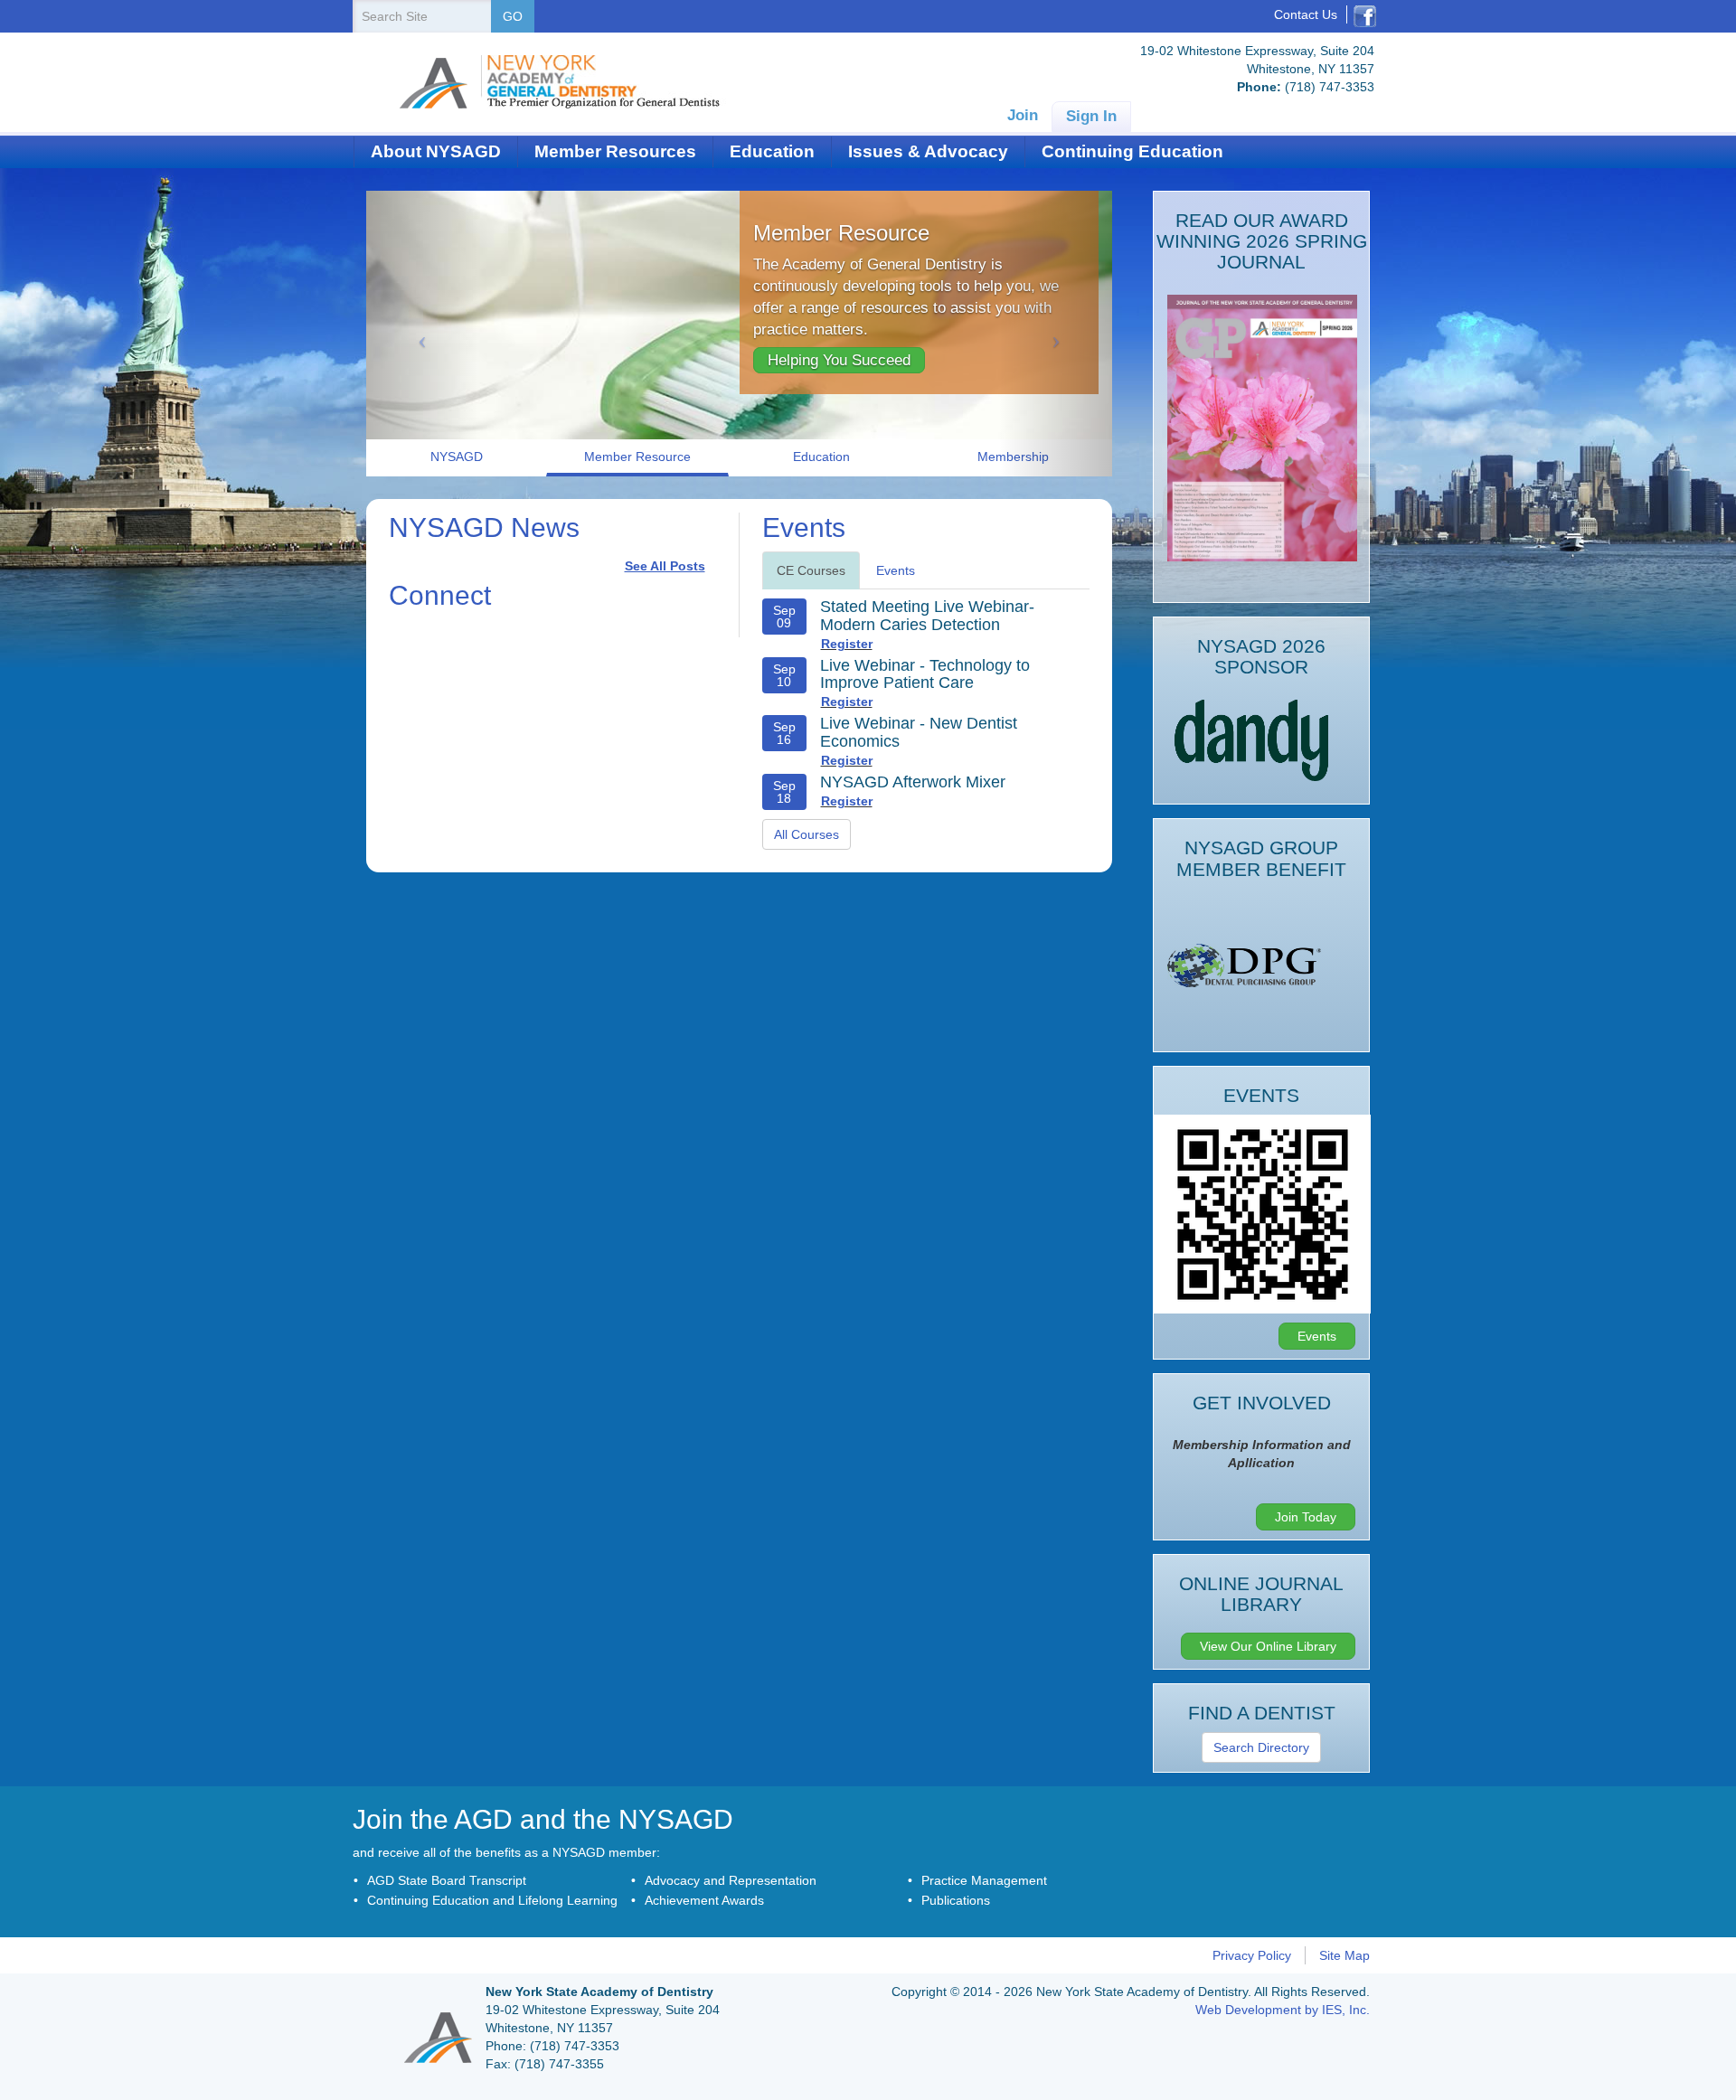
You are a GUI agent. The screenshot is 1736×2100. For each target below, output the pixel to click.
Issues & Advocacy (928, 151)
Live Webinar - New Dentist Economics (919, 732)
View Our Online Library (1268, 1646)
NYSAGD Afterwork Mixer (913, 782)
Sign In (1091, 116)
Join (1023, 115)
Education (772, 151)
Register (847, 644)
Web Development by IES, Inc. (1283, 2010)
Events (896, 570)
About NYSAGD (436, 151)
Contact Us (1306, 14)
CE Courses (811, 570)
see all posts (665, 566)
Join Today (1306, 1517)
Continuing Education (1132, 151)
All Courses (807, 834)
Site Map (1344, 1955)
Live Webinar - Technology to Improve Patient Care (925, 674)
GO (513, 16)
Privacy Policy (1252, 1955)
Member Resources (615, 151)
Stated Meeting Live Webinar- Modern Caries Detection (927, 616)
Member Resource (841, 233)
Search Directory (1261, 1747)
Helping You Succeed (839, 360)
